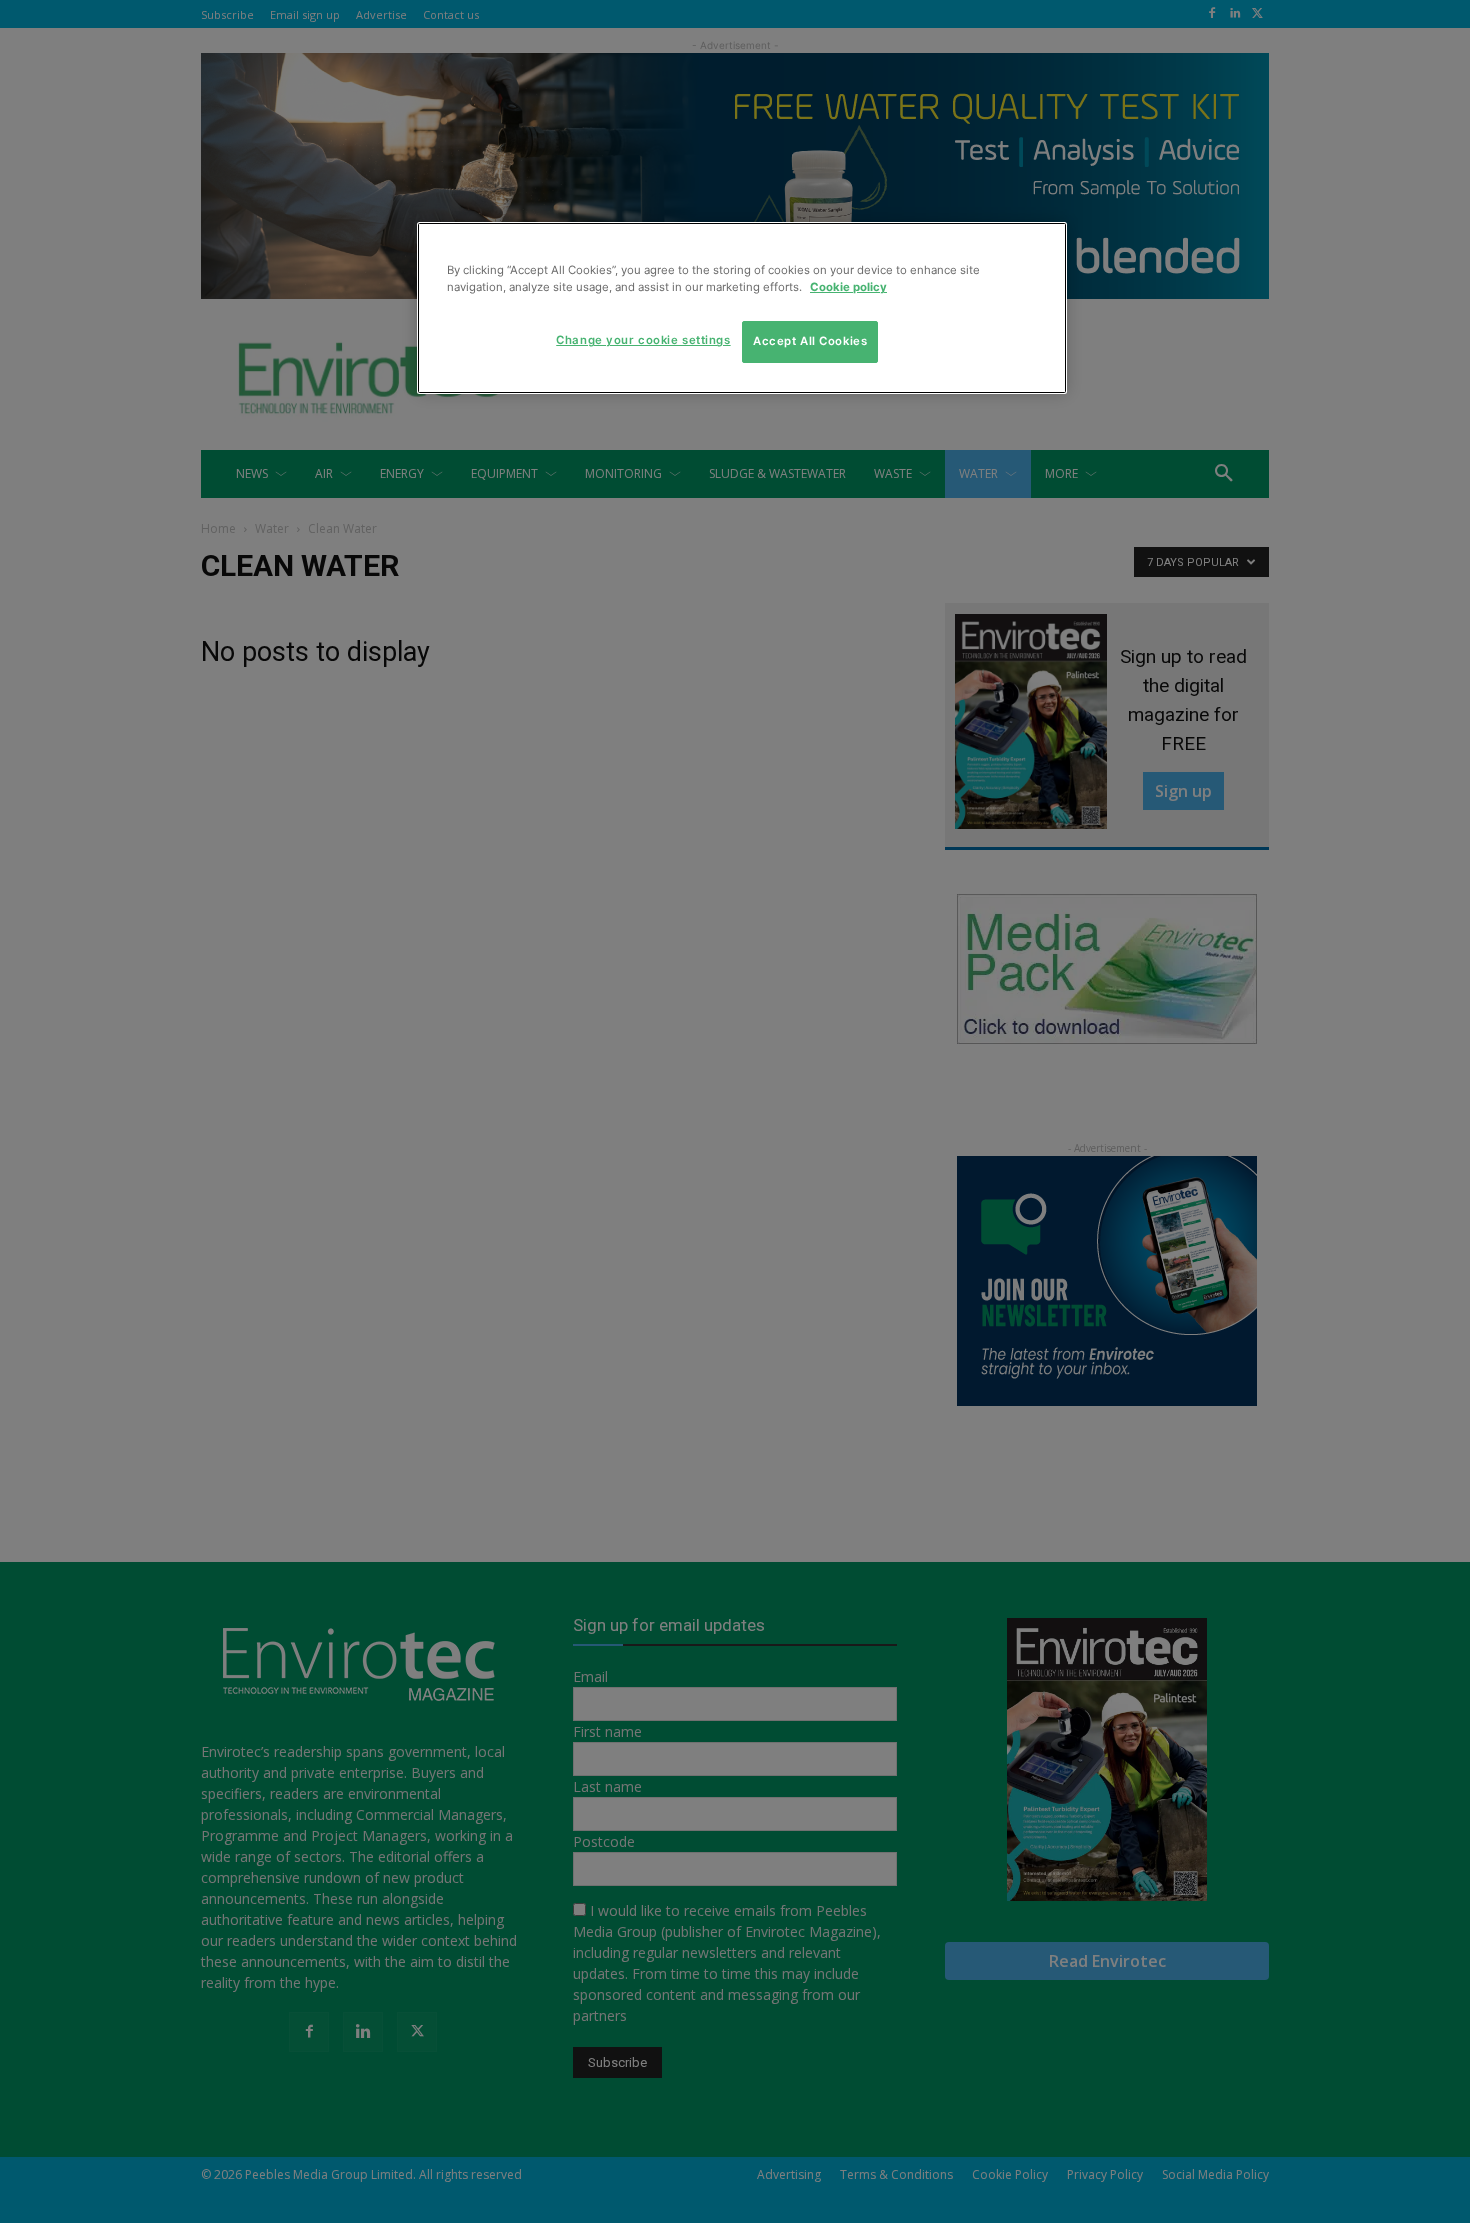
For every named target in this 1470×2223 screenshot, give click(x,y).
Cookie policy (848, 287)
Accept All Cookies (810, 341)
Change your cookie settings (643, 340)
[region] (742, 308)
